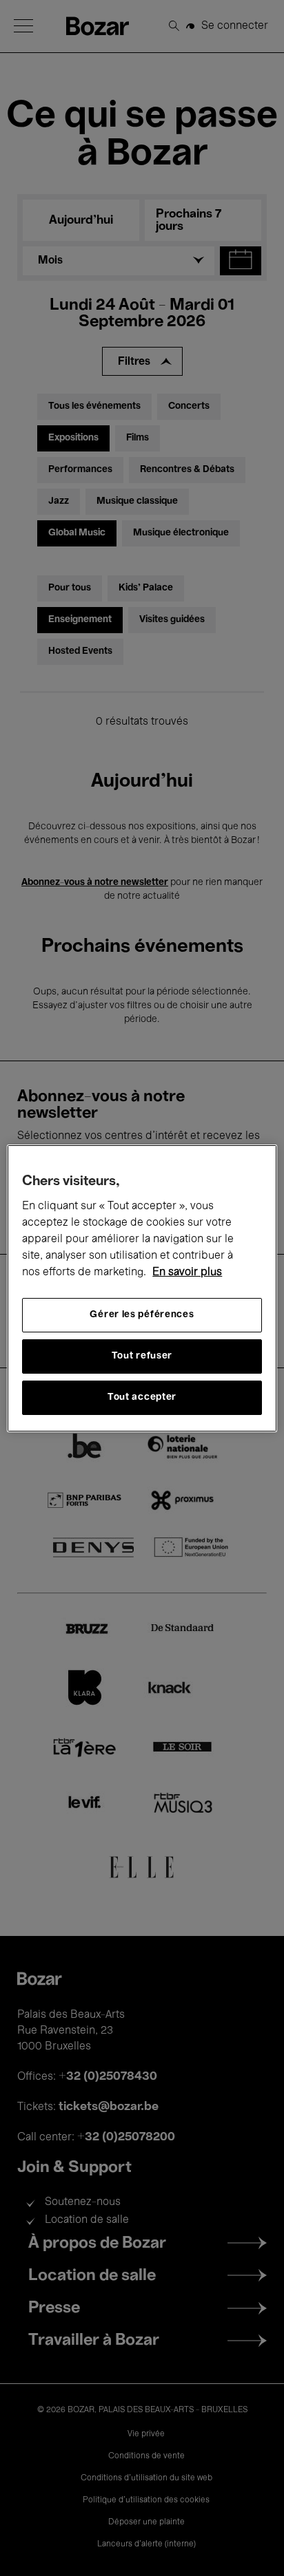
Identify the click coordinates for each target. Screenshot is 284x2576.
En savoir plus (187, 1273)
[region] (142, 1288)
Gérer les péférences (142, 1315)
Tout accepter (142, 1397)
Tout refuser (142, 1356)
